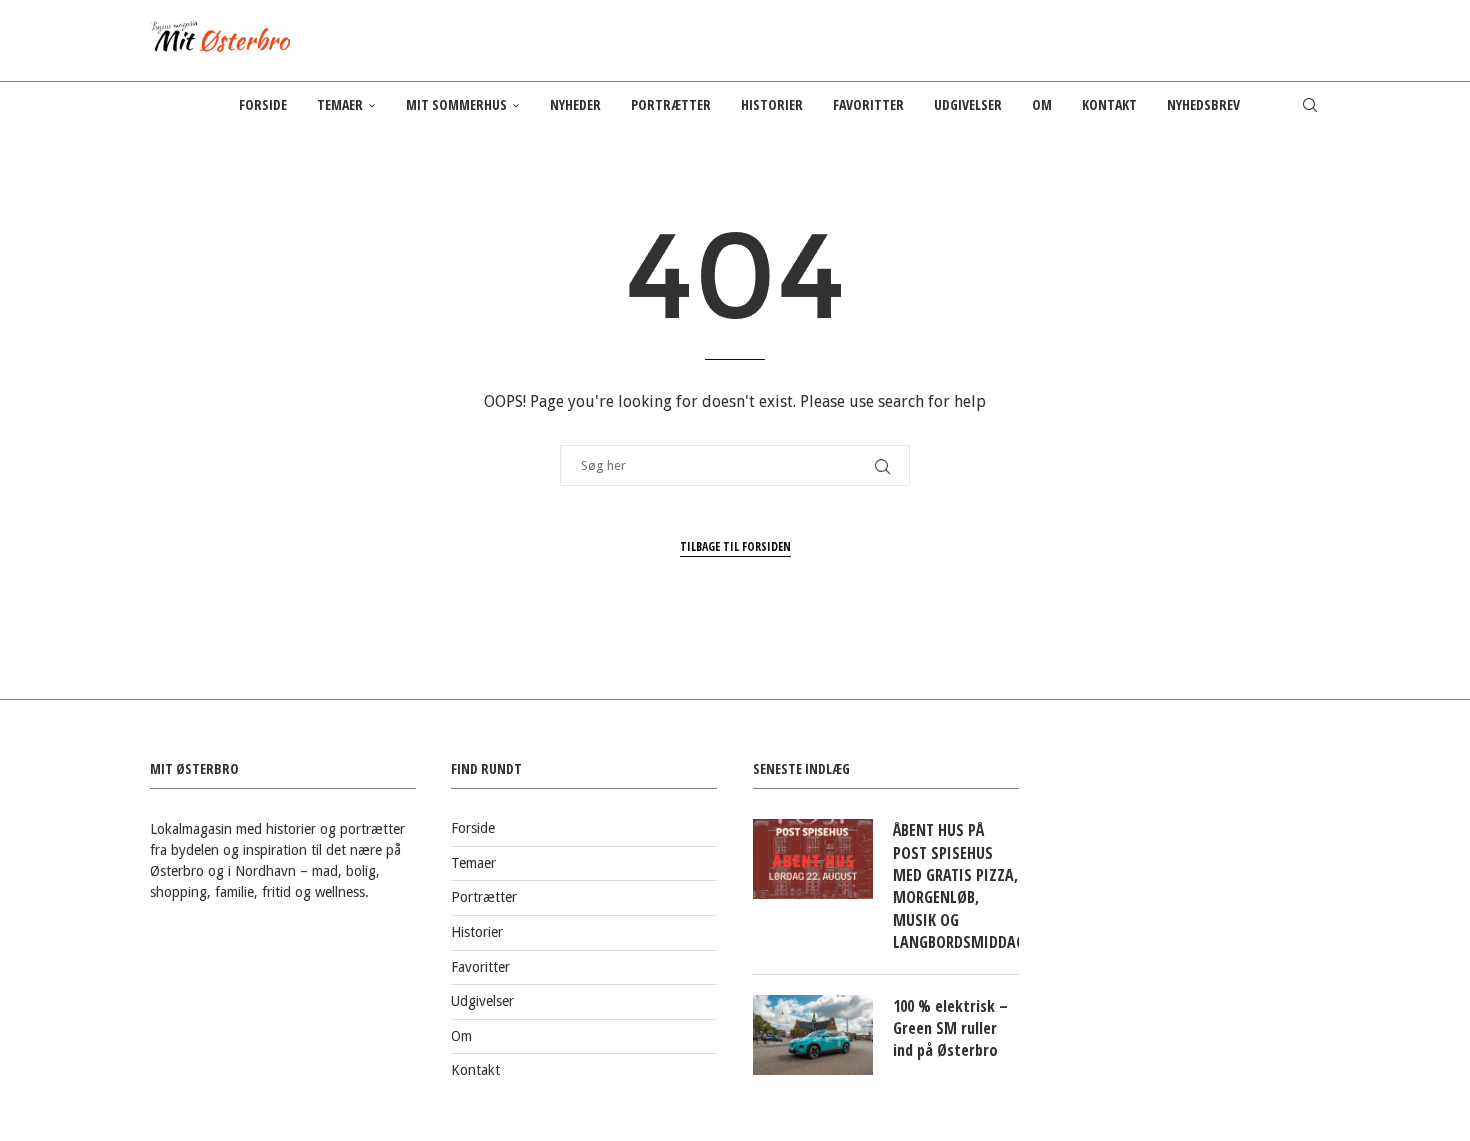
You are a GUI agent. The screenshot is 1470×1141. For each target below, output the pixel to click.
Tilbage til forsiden (735, 546)
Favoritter (868, 104)
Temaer (340, 104)
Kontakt (1109, 104)
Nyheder (575, 104)
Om (1042, 104)
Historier (772, 104)
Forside (263, 104)
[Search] (1310, 105)
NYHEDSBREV (1203, 104)
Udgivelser (968, 104)
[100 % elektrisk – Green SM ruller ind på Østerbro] (813, 1035)
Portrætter (671, 104)
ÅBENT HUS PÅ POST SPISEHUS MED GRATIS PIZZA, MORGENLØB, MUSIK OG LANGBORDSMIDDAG (956, 886)
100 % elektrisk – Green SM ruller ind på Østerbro (950, 1028)
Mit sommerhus (456, 104)
